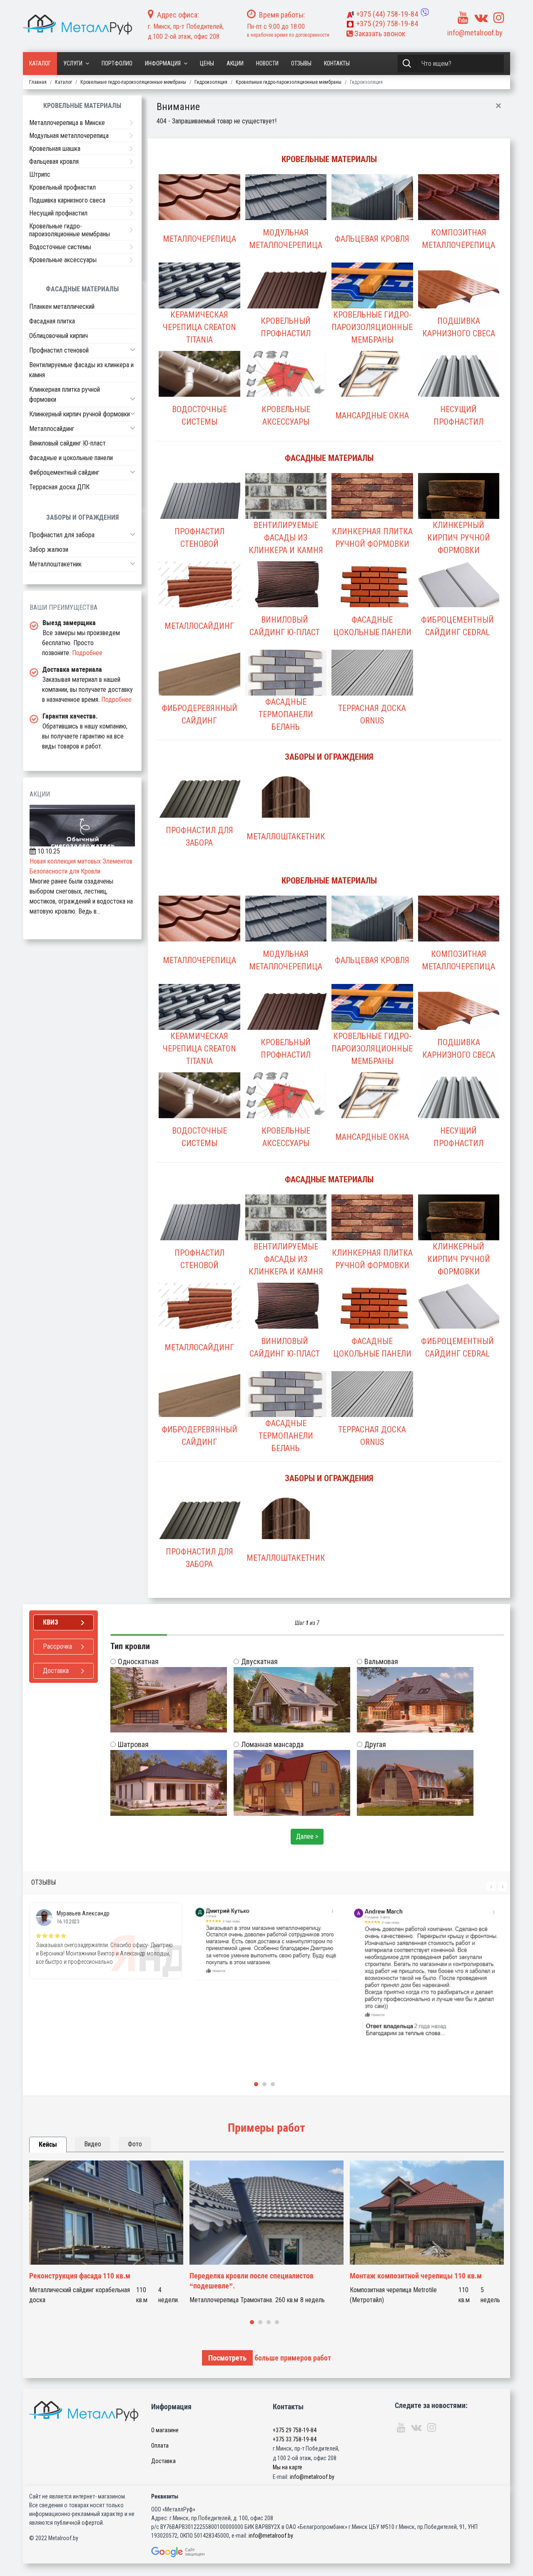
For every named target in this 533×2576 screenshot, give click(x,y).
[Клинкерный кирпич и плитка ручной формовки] (372, 504)
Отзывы (301, 63)
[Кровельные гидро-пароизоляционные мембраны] (372, 294)
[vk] (481, 18)
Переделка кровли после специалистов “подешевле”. (252, 2281)
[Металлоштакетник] (286, 803)
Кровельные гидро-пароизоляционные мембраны (372, 327)
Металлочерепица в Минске (67, 123)
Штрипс (40, 174)
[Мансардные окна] (372, 382)
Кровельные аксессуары (286, 416)
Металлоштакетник (286, 836)
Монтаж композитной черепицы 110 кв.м (416, 2276)
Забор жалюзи (49, 549)
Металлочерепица (199, 239)
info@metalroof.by (475, 33)
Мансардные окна (372, 416)
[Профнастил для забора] (199, 803)
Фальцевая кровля (372, 239)
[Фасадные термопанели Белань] (286, 681)
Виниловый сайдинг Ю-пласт (285, 626)
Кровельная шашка (55, 149)
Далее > (307, 1836)
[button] (133, 350)
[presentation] (491, 1886)
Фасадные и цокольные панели (71, 458)
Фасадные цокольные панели (372, 626)
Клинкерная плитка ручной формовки (372, 538)
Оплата (160, 2446)
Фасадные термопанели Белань (286, 714)
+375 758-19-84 (387, 14)
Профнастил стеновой (199, 538)
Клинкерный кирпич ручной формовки (459, 538)
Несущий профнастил (458, 416)
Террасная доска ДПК (59, 487)
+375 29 (295, 2430)
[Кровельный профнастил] (286, 294)
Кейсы (48, 2144)
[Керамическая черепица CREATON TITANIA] (199, 294)
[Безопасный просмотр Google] (191, 2552)
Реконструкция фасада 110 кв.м (80, 2276)
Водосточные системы (199, 416)
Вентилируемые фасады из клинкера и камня (286, 538)
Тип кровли (130, 1646)
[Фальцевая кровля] (372, 205)
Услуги (73, 63)
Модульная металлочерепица (286, 239)
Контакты (337, 63)
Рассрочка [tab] (57, 1646)
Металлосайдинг (199, 626)
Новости (267, 63)
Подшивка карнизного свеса (459, 327)
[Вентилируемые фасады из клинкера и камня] (286, 504)
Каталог (40, 63)
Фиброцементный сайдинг (64, 472)
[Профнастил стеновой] (199, 504)
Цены (207, 63)
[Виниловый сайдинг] (286, 593)
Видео (93, 2144)
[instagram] (499, 18)
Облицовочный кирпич (59, 336)
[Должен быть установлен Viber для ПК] (425, 13)
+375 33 (295, 2439)
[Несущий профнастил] (459, 382)
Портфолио (117, 63)
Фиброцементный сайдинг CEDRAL (457, 626)
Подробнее (87, 653)
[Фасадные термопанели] (372, 593)
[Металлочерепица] (199, 205)
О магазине (165, 2430)
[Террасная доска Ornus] (372, 681)
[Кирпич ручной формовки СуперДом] (459, 504)
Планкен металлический (62, 307)
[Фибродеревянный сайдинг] (199, 681)
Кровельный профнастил (286, 327)
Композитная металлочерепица (458, 239)
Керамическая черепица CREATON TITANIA (199, 327)
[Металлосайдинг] (199, 593)
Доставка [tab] (56, 1671)
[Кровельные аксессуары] (286, 382)
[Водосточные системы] (199, 382)
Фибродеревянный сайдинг (199, 714)
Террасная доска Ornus (372, 714)
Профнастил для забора (199, 836)
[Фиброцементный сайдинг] (459, 593)
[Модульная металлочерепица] (286, 205)
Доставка (163, 2461)
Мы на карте (288, 2467)
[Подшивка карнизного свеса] (459, 294)
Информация (163, 63)
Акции (235, 63)
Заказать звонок (379, 34)
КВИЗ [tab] (51, 1622)
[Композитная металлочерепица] (459, 205)
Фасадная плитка (52, 321)
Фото (135, 2144)
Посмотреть (227, 2358)
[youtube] (463, 18)
